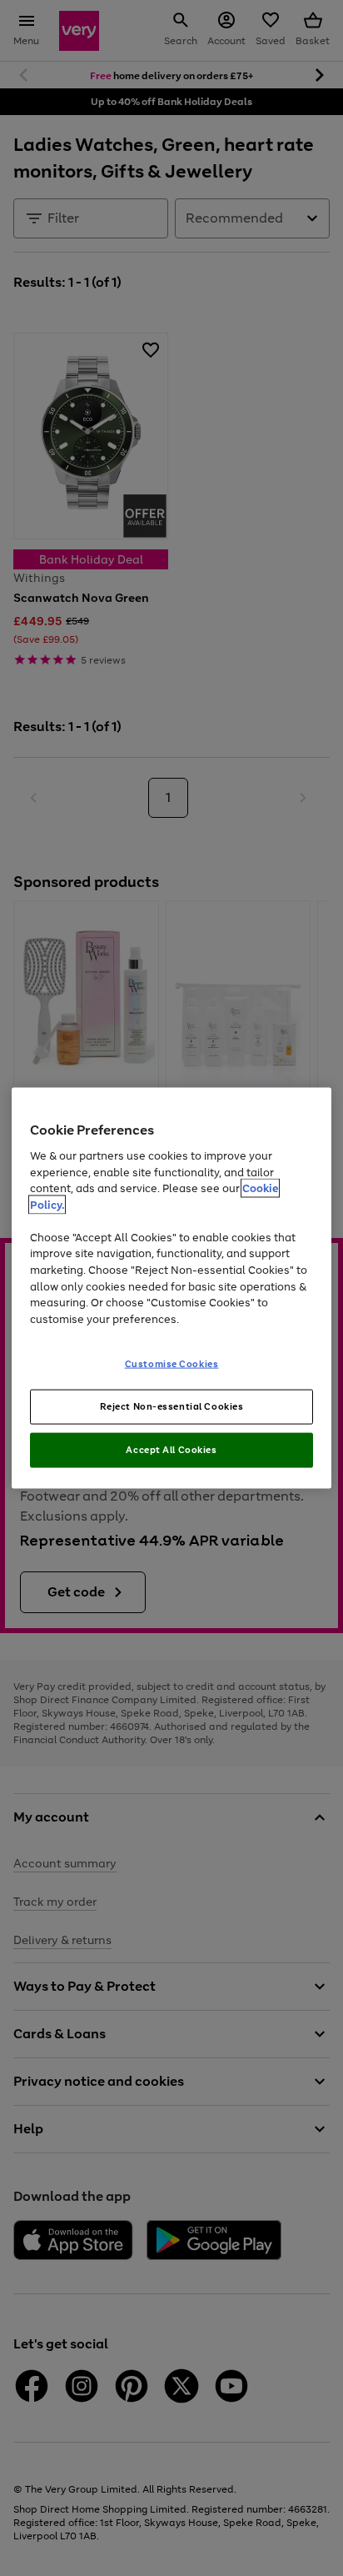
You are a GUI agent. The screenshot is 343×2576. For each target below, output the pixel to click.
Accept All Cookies (171, 1449)
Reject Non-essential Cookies (172, 1406)
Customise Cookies (172, 1364)
